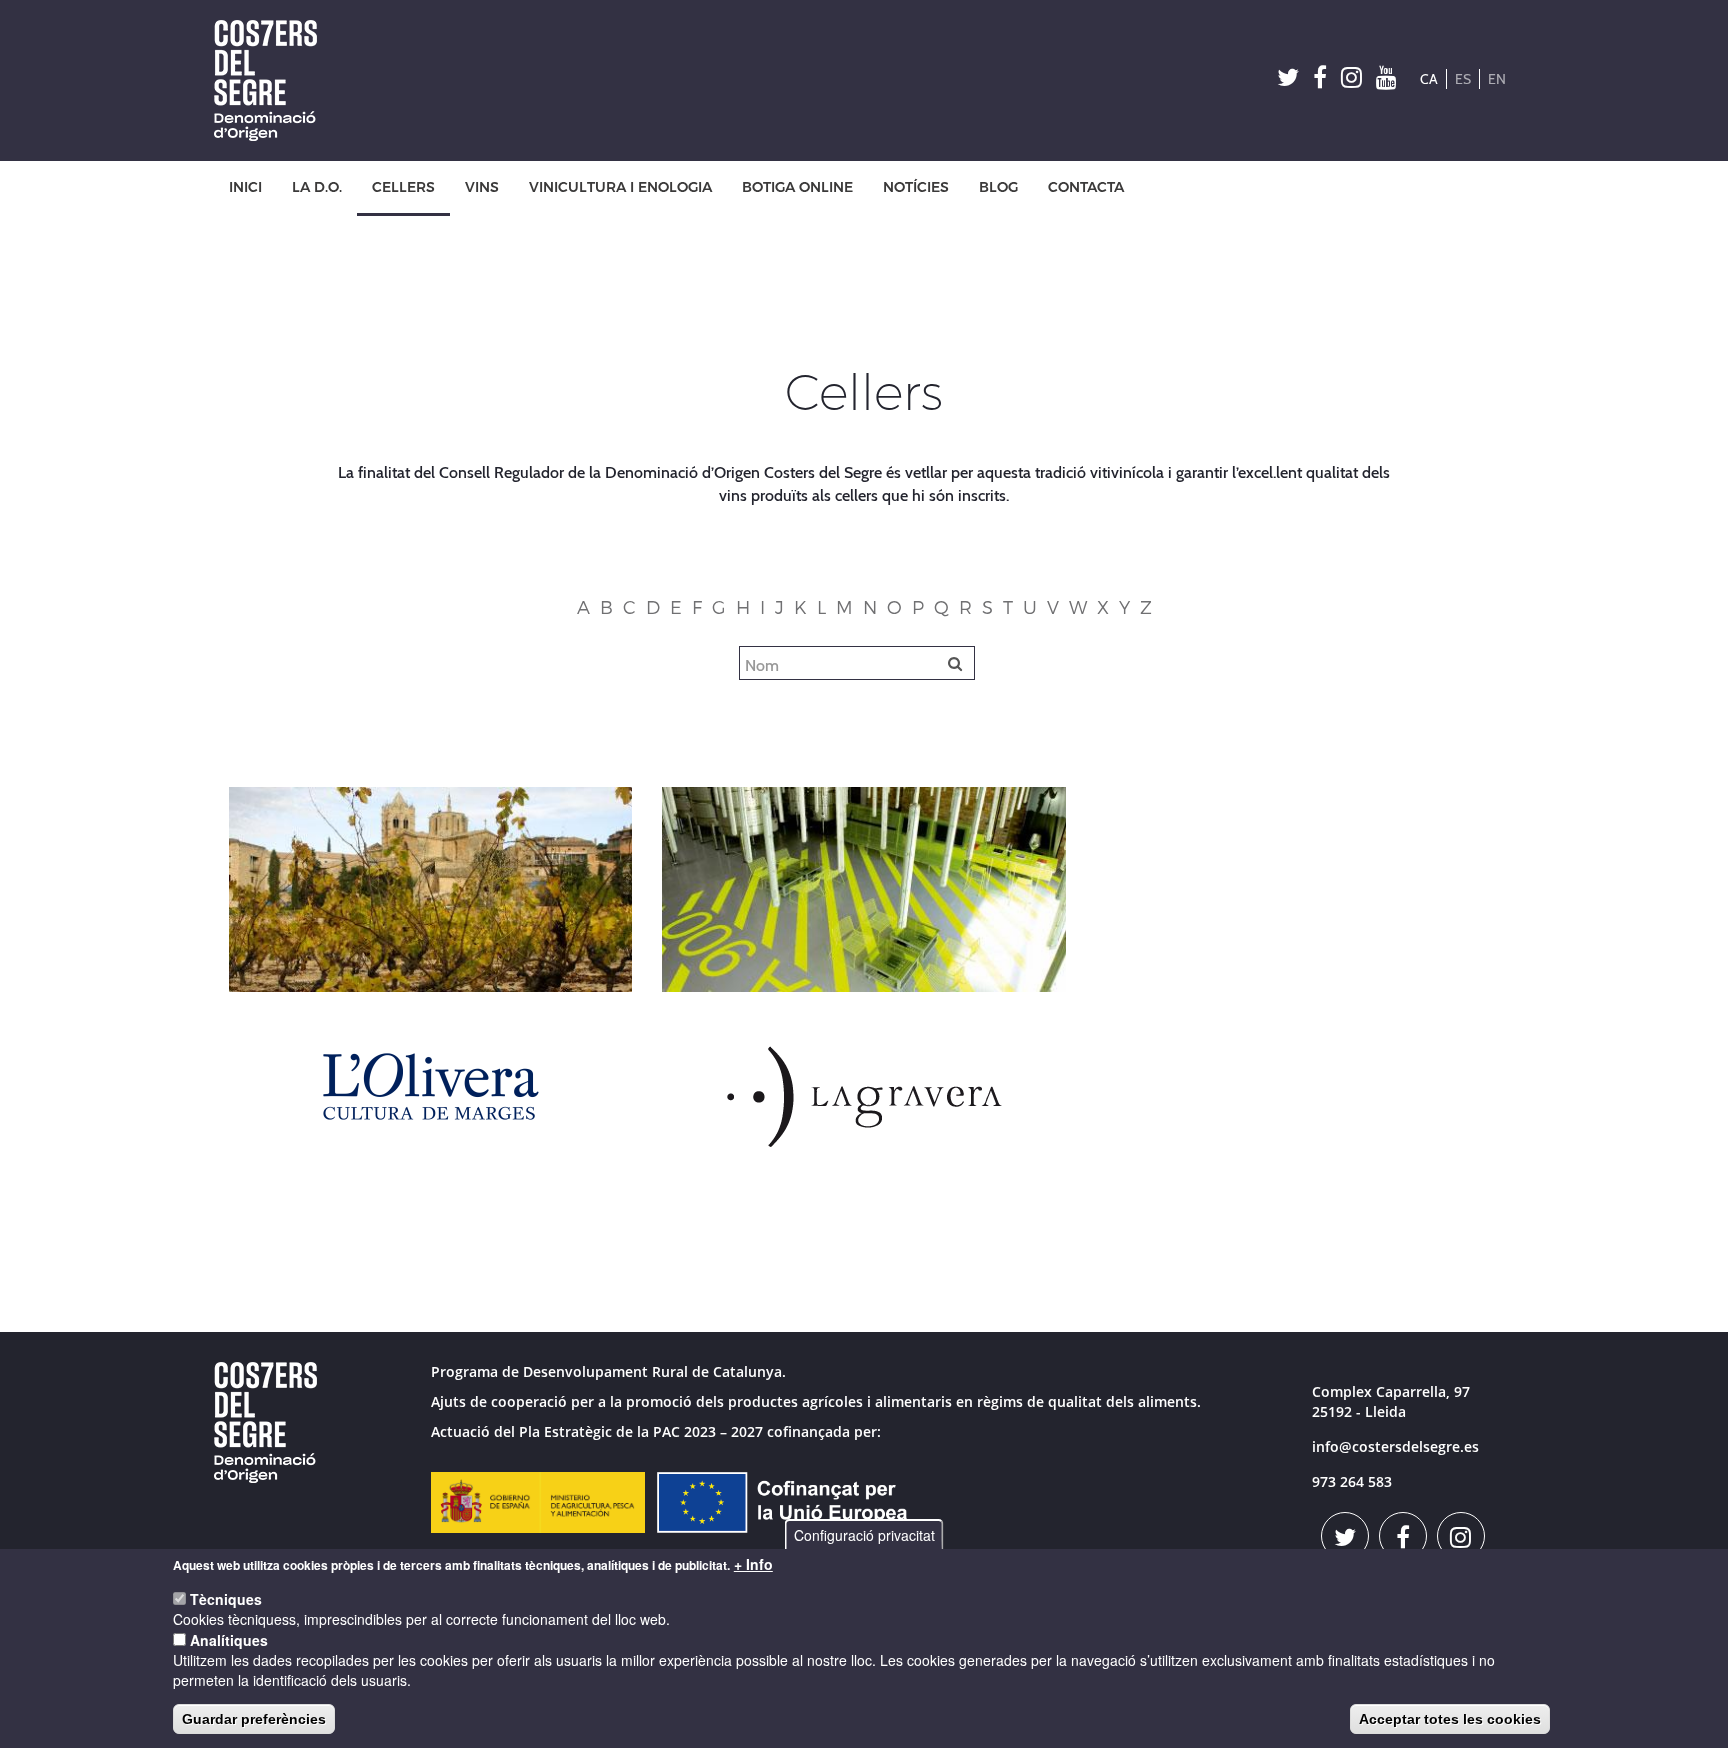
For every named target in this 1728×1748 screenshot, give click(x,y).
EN (1497, 79)
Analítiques (229, 1640)
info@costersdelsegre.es (1395, 1446)
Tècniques (226, 1599)
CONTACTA (1086, 187)
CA (1429, 79)
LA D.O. (317, 187)
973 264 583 (1352, 1481)
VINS (482, 187)
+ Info (753, 1564)
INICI (245, 187)
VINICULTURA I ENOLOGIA (620, 187)
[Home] (273, 80)
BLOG (998, 187)
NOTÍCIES (916, 187)
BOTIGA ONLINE (797, 187)
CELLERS (403, 187)
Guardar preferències (254, 1719)
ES (1463, 79)
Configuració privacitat (864, 1535)
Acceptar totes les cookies (1450, 1719)
